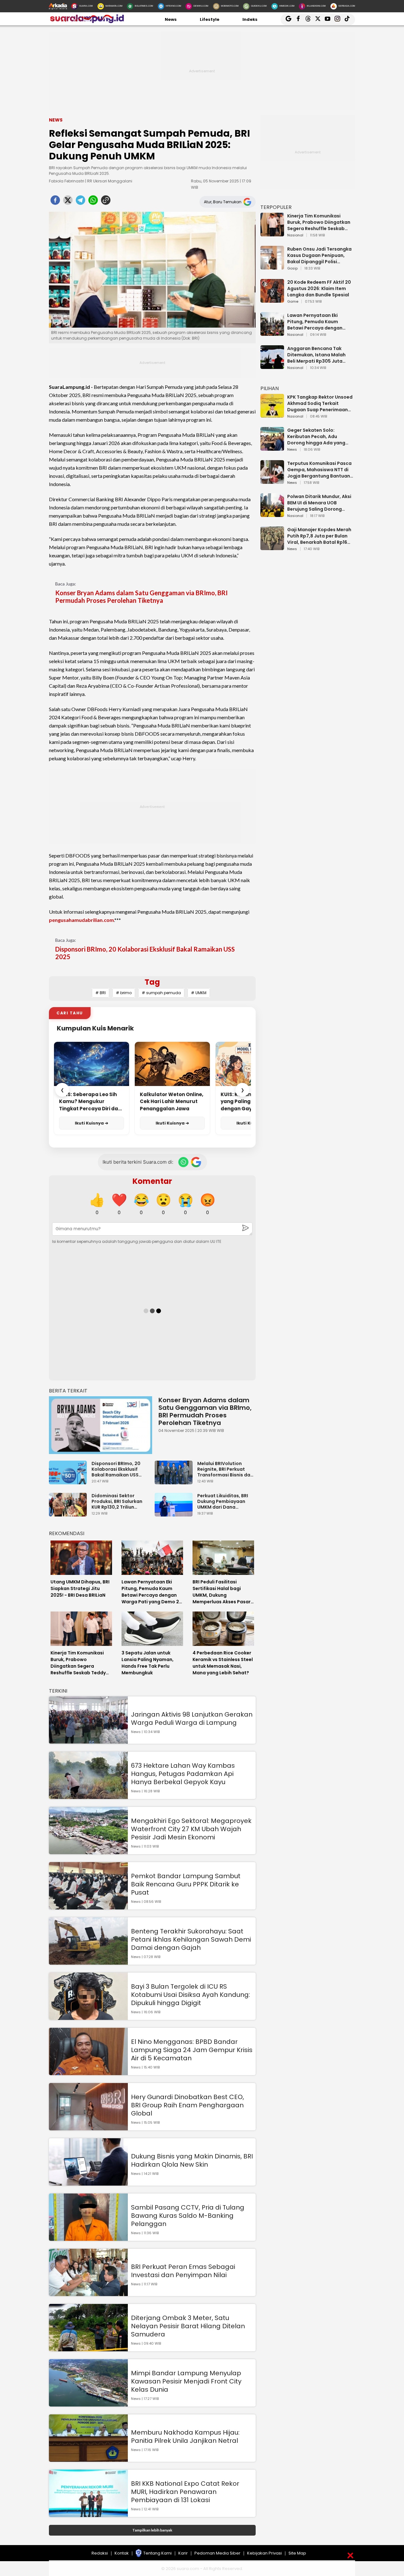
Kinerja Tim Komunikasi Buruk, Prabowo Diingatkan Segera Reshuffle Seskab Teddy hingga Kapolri (319, 222)
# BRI (101, 993)
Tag (152, 982)
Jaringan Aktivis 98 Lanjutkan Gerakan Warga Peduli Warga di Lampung (192, 1718)
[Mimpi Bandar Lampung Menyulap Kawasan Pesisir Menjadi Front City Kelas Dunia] (88, 2404)
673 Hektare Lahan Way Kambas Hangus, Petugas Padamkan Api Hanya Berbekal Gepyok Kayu (183, 1774)
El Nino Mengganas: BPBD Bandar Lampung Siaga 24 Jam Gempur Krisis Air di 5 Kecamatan (192, 2050)
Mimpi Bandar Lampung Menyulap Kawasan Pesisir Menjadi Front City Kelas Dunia (186, 2381)
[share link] (106, 202)
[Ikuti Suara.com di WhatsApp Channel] (183, 1162)
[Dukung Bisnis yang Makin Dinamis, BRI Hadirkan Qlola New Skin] (88, 2183)
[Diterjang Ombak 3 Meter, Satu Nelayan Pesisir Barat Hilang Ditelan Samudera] (88, 2348)
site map (297, 2553)
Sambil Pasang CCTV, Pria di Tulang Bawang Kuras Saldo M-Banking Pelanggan (188, 2216)
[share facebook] (55, 202)
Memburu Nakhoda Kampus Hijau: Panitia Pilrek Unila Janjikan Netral (185, 2437)
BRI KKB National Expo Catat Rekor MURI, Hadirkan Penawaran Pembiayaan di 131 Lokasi (185, 2492)
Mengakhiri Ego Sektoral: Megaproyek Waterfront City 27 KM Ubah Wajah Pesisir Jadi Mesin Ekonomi (191, 1829)
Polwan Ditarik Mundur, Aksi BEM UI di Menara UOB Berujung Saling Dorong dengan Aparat (319, 503)
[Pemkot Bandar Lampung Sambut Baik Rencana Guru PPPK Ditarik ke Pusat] (88, 1906)
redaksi (100, 2553)
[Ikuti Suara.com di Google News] (196, 1162)
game (293, 302)
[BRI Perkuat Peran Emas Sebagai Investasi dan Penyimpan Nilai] (88, 2293)
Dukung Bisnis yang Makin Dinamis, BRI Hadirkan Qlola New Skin (192, 2160)
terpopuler (276, 207)
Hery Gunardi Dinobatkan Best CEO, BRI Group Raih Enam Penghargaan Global (187, 2105)
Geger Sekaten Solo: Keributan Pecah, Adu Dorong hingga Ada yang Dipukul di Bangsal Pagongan (316, 436)
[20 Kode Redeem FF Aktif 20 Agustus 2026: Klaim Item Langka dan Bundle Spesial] (272, 300)
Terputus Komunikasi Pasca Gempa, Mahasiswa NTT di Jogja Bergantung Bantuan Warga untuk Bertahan (319, 470)
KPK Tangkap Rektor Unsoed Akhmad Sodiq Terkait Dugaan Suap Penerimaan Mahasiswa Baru (320, 403)
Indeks (250, 19)
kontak (122, 2553)
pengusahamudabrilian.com (81, 920)
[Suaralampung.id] (87, 22)
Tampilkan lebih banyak (152, 2530)
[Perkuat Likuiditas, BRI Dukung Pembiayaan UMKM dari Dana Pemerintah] (175, 1514)
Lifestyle (210, 19)
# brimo (124, 993)
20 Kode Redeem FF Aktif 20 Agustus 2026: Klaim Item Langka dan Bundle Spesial (319, 288)
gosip (292, 269)
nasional (295, 235)
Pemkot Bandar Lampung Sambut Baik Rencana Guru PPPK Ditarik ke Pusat (186, 1884)
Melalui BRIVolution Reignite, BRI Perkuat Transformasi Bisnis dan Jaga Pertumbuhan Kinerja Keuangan (225, 1469)
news (292, 450)
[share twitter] (68, 202)
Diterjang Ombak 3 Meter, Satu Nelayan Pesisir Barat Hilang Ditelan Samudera (188, 2326)
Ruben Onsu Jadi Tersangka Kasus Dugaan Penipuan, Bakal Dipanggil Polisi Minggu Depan (319, 255)
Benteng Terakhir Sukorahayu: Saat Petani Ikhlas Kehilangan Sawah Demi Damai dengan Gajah (191, 1939)
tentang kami (157, 2553)
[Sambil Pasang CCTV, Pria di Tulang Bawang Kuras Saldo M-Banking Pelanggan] (88, 2238)
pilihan (270, 388)
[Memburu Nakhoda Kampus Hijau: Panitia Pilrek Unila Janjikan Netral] (88, 2459)
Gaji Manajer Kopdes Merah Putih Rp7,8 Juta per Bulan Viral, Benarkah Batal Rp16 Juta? (319, 536)
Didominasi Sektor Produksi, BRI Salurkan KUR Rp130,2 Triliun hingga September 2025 (120, 1501)
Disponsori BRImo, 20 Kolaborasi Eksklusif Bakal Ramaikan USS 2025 (145, 953)
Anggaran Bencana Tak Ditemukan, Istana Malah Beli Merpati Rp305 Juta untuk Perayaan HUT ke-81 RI (320, 355)
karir (183, 2553)
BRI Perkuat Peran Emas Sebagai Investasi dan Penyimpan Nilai (183, 2271)
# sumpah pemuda (161, 993)
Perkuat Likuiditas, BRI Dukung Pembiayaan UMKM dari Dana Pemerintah (223, 1501)
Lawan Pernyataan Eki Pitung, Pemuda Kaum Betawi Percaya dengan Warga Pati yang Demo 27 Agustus (317, 322)
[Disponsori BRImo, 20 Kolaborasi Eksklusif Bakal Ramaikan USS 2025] (69, 1481)
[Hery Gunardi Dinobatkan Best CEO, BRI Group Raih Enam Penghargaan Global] (88, 2127)
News (171, 19)
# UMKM (199, 993)
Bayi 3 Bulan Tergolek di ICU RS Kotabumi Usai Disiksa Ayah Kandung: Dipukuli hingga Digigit (190, 1995)
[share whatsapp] (93, 202)
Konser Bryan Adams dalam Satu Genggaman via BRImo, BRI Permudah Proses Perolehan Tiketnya (141, 597)
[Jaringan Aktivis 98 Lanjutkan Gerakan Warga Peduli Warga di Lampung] (88, 1741)
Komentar (152, 1181)
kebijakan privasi (264, 2553)
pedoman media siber (217, 2553)
